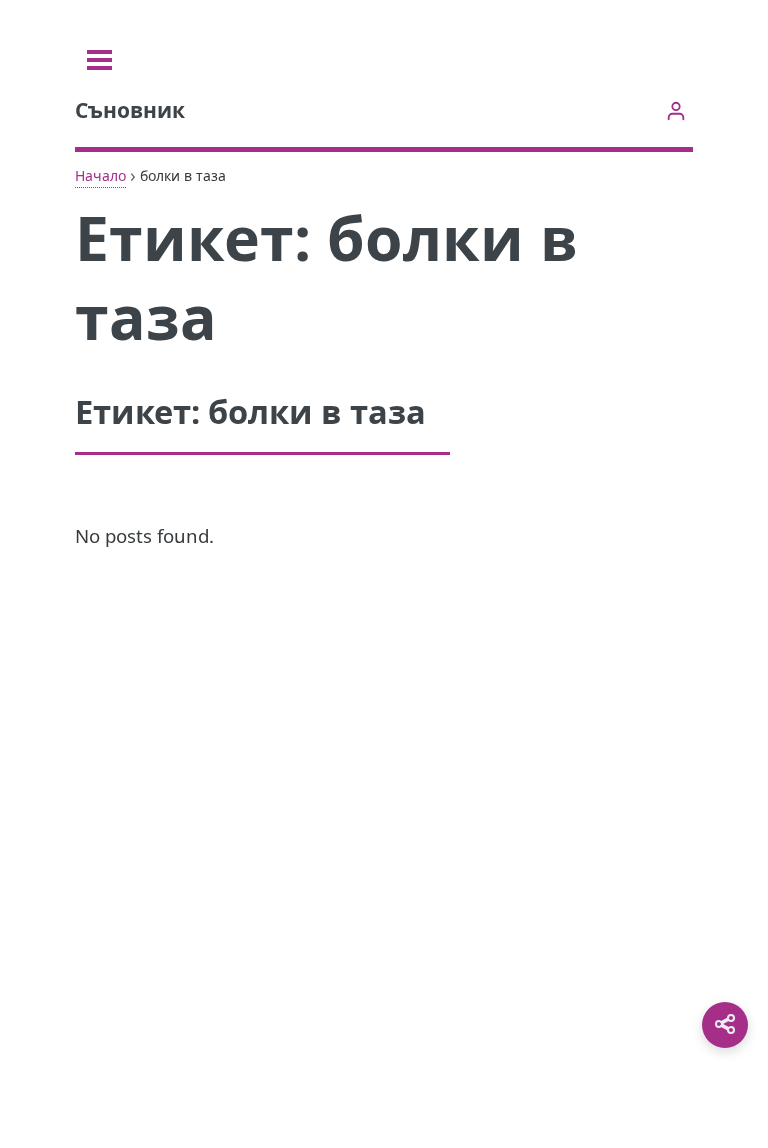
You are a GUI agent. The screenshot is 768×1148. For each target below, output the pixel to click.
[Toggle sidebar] (99, 60)
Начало (100, 175)
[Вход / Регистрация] (675, 110)
